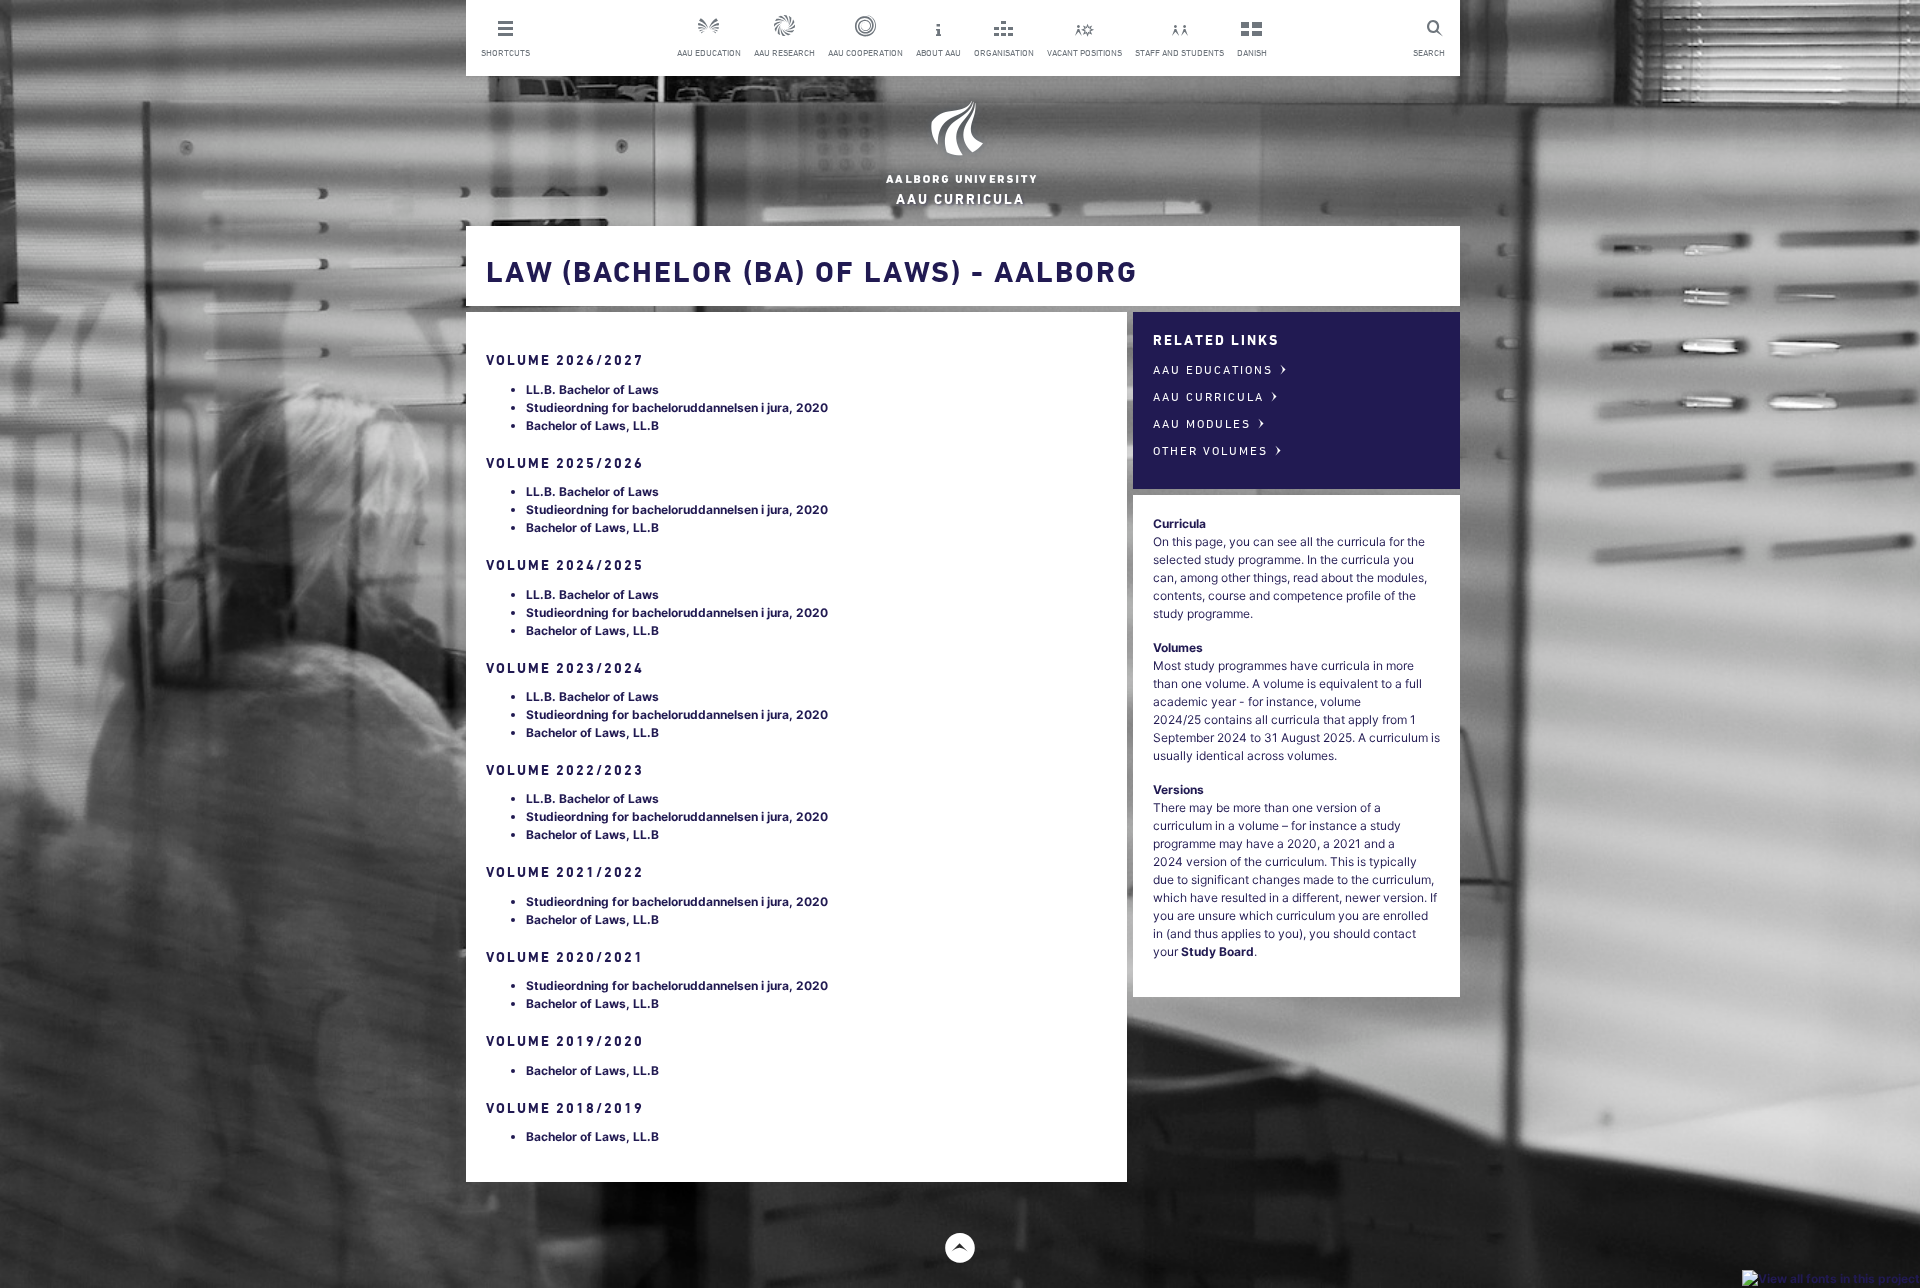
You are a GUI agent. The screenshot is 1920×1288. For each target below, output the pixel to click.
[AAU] (960, 142)
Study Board (1217, 951)
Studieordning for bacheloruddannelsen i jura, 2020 (677, 407)
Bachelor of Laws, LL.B (592, 425)
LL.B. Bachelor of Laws (592, 389)
